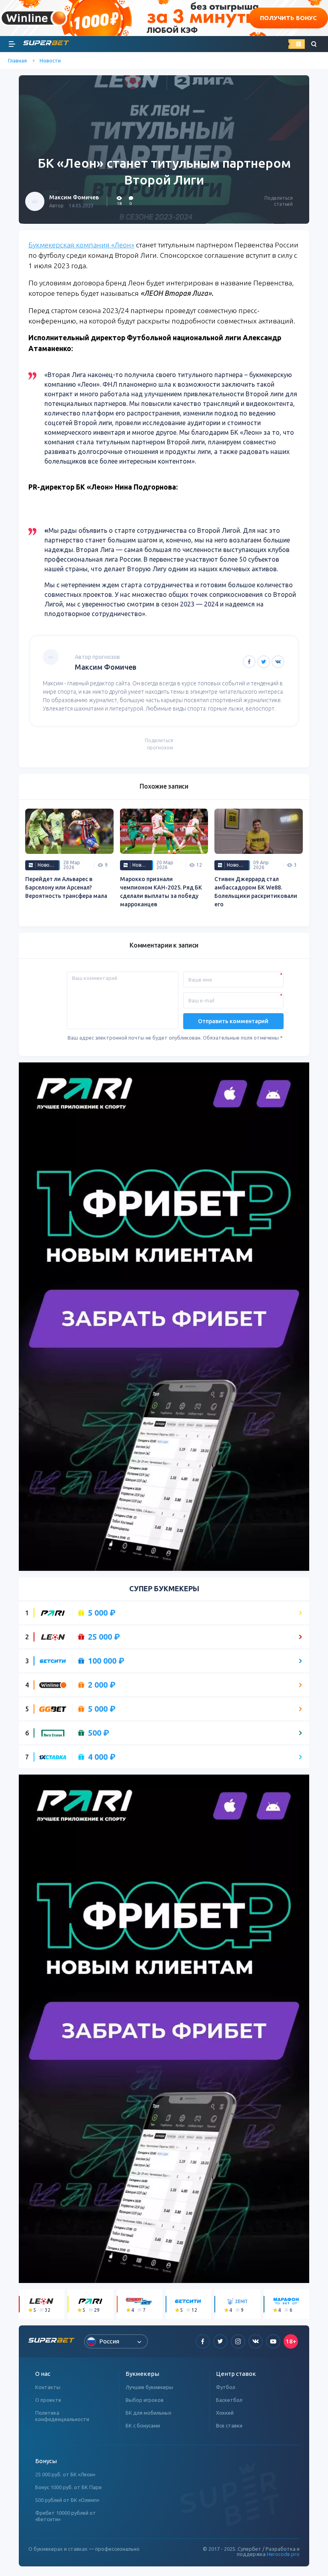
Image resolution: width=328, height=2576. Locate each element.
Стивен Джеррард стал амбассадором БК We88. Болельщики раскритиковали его (256, 892)
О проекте (48, 2400)
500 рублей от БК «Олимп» (67, 2500)
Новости (50, 60)
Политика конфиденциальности (62, 2416)
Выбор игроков (145, 2400)
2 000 (102, 1685)
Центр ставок (236, 2374)
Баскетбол (229, 2400)
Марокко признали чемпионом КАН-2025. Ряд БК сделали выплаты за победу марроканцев (161, 892)
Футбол (226, 2387)
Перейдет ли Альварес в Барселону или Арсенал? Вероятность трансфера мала (66, 887)
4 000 (102, 1757)
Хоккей (225, 2413)
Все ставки (229, 2425)
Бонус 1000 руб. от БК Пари (68, 2487)
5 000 (102, 1613)
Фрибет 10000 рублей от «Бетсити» (66, 2516)
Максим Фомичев (74, 197)
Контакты (48, 2387)
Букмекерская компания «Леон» (81, 245)
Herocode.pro (283, 2554)
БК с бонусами (143, 2425)
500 (99, 1733)
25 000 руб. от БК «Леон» (65, 2474)
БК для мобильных (149, 2413)
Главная (17, 60)
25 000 (104, 1637)
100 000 (106, 1661)
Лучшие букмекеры (149, 2387)
